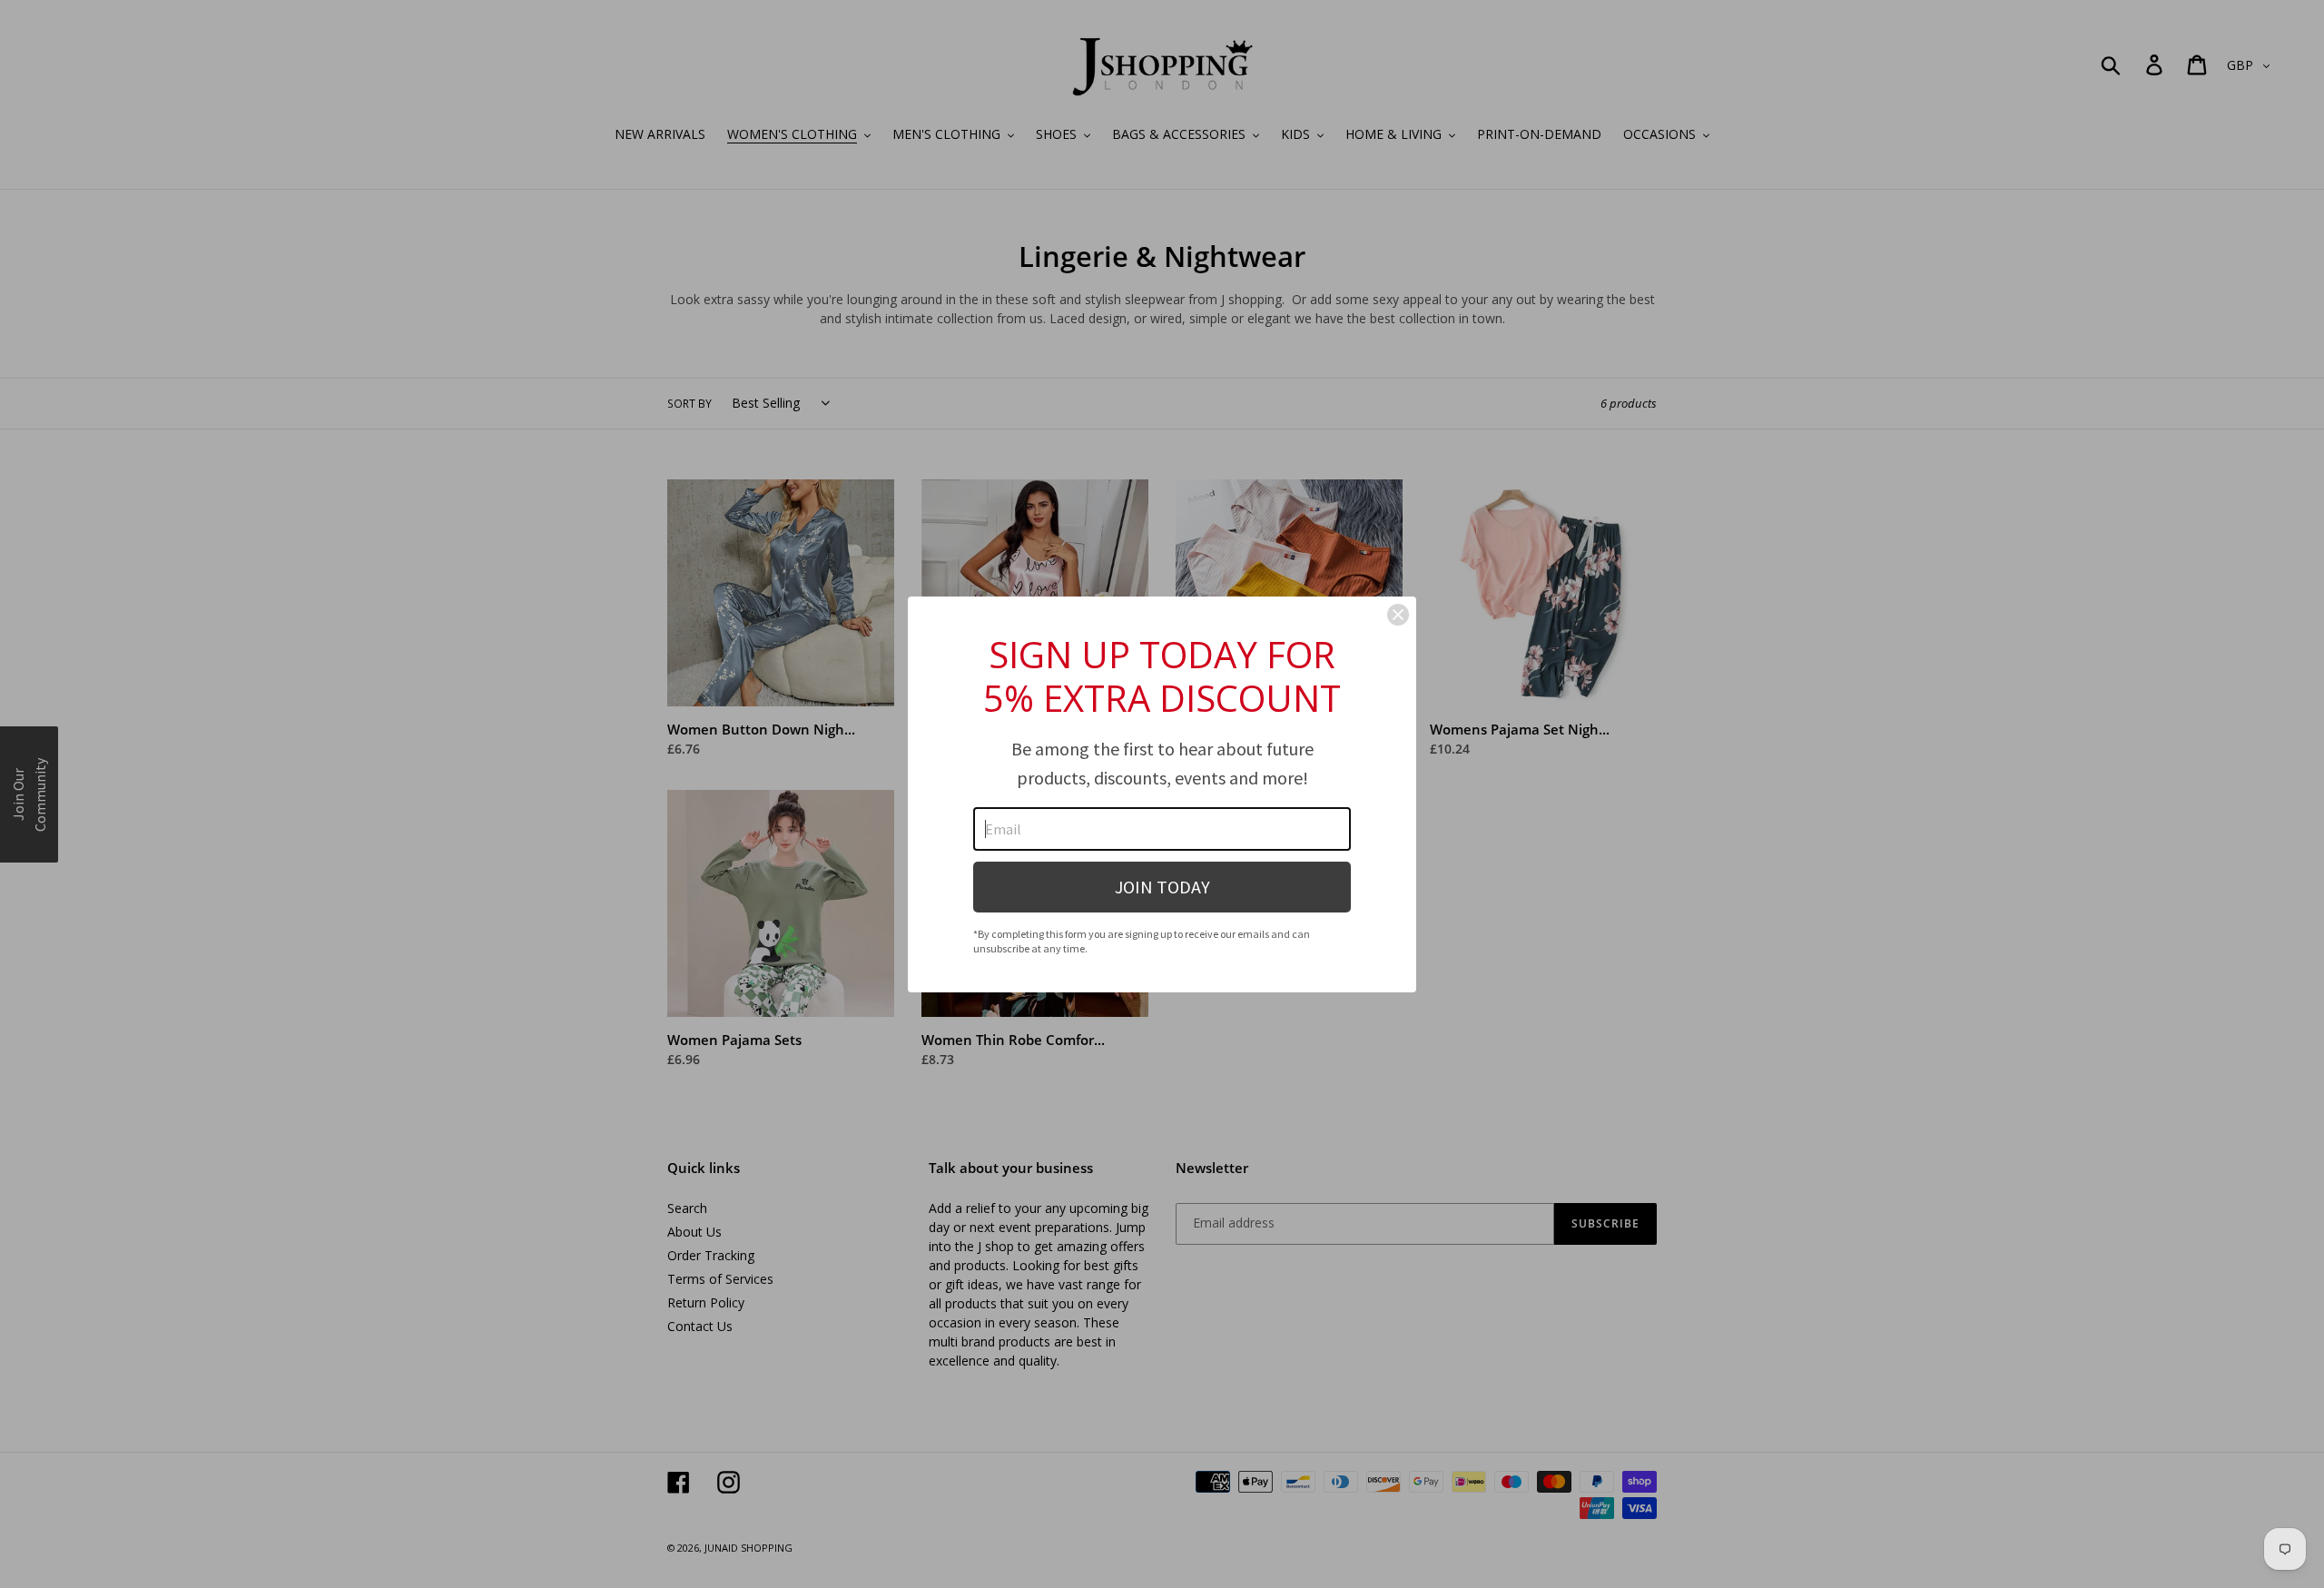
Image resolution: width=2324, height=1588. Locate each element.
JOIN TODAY (1162, 887)
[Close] (1398, 615)
